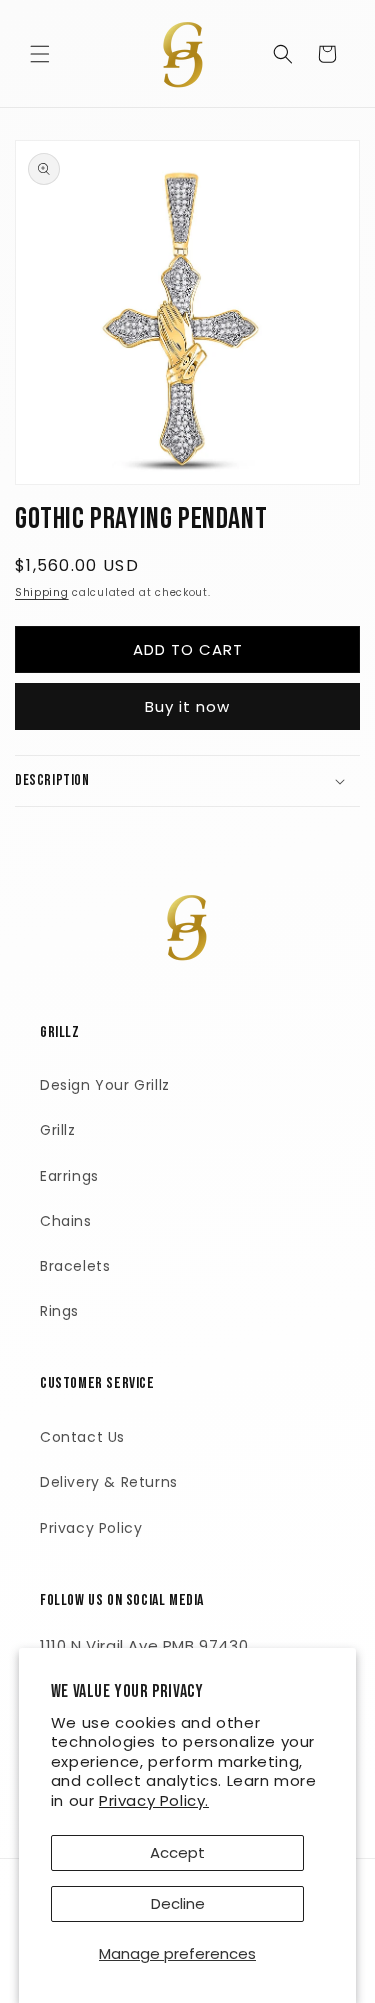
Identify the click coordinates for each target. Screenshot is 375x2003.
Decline (178, 1903)
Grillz (58, 1130)
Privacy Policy (91, 1528)
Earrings (69, 1176)
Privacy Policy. (154, 1800)
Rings (59, 1311)
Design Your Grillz (105, 1085)
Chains (66, 1221)
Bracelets (75, 1266)
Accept (177, 1852)
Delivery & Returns (109, 1482)
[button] (40, 54)
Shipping (42, 592)
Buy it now (187, 706)
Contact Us (82, 1437)
